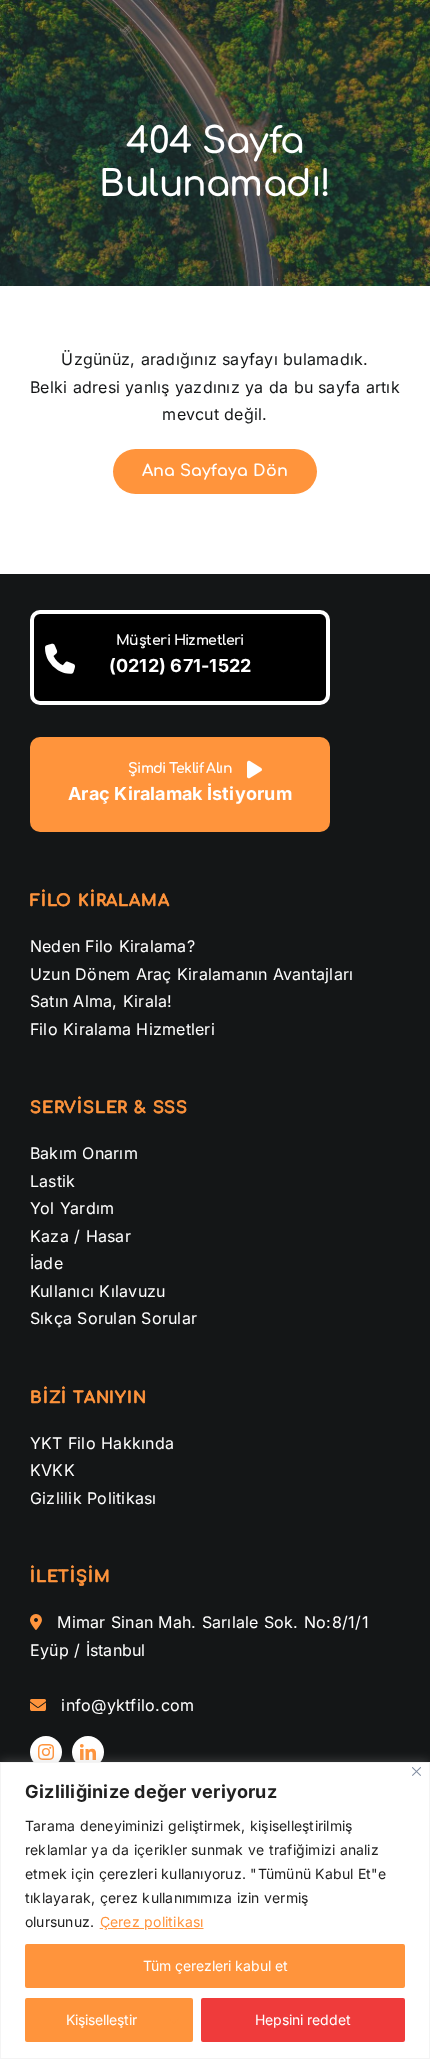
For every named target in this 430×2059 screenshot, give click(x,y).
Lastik (52, 1181)
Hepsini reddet (303, 2019)
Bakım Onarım (84, 1153)
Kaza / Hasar (80, 1236)
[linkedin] (88, 1752)
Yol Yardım (72, 1208)
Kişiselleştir (101, 2019)
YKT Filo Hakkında (102, 1443)
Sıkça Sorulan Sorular (113, 1318)
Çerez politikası (152, 1921)
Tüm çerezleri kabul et (215, 1965)
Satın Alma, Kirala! (101, 1001)
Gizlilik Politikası (93, 1498)
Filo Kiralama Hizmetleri (122, 1029)
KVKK (52, 1470)
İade (46, 1263)
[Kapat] (416, 1771)
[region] (215, 1910)
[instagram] (46, 1752)
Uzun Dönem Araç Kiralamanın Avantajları (191, 974)
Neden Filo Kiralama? (112, 946)
